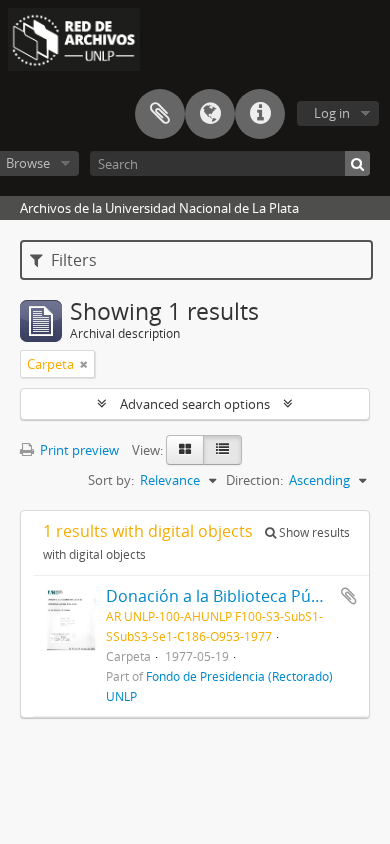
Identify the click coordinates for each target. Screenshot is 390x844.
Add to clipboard (349, 596)
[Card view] (185, 450)
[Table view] (222, 450)
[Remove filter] (84, 364)
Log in (332, 113)
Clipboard (160, 114)
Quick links (260, 114)
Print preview (78, 450)
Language (210, 114)
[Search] (357, 163)
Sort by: (111, 480)
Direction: (254, 480)
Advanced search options (195, 404)
